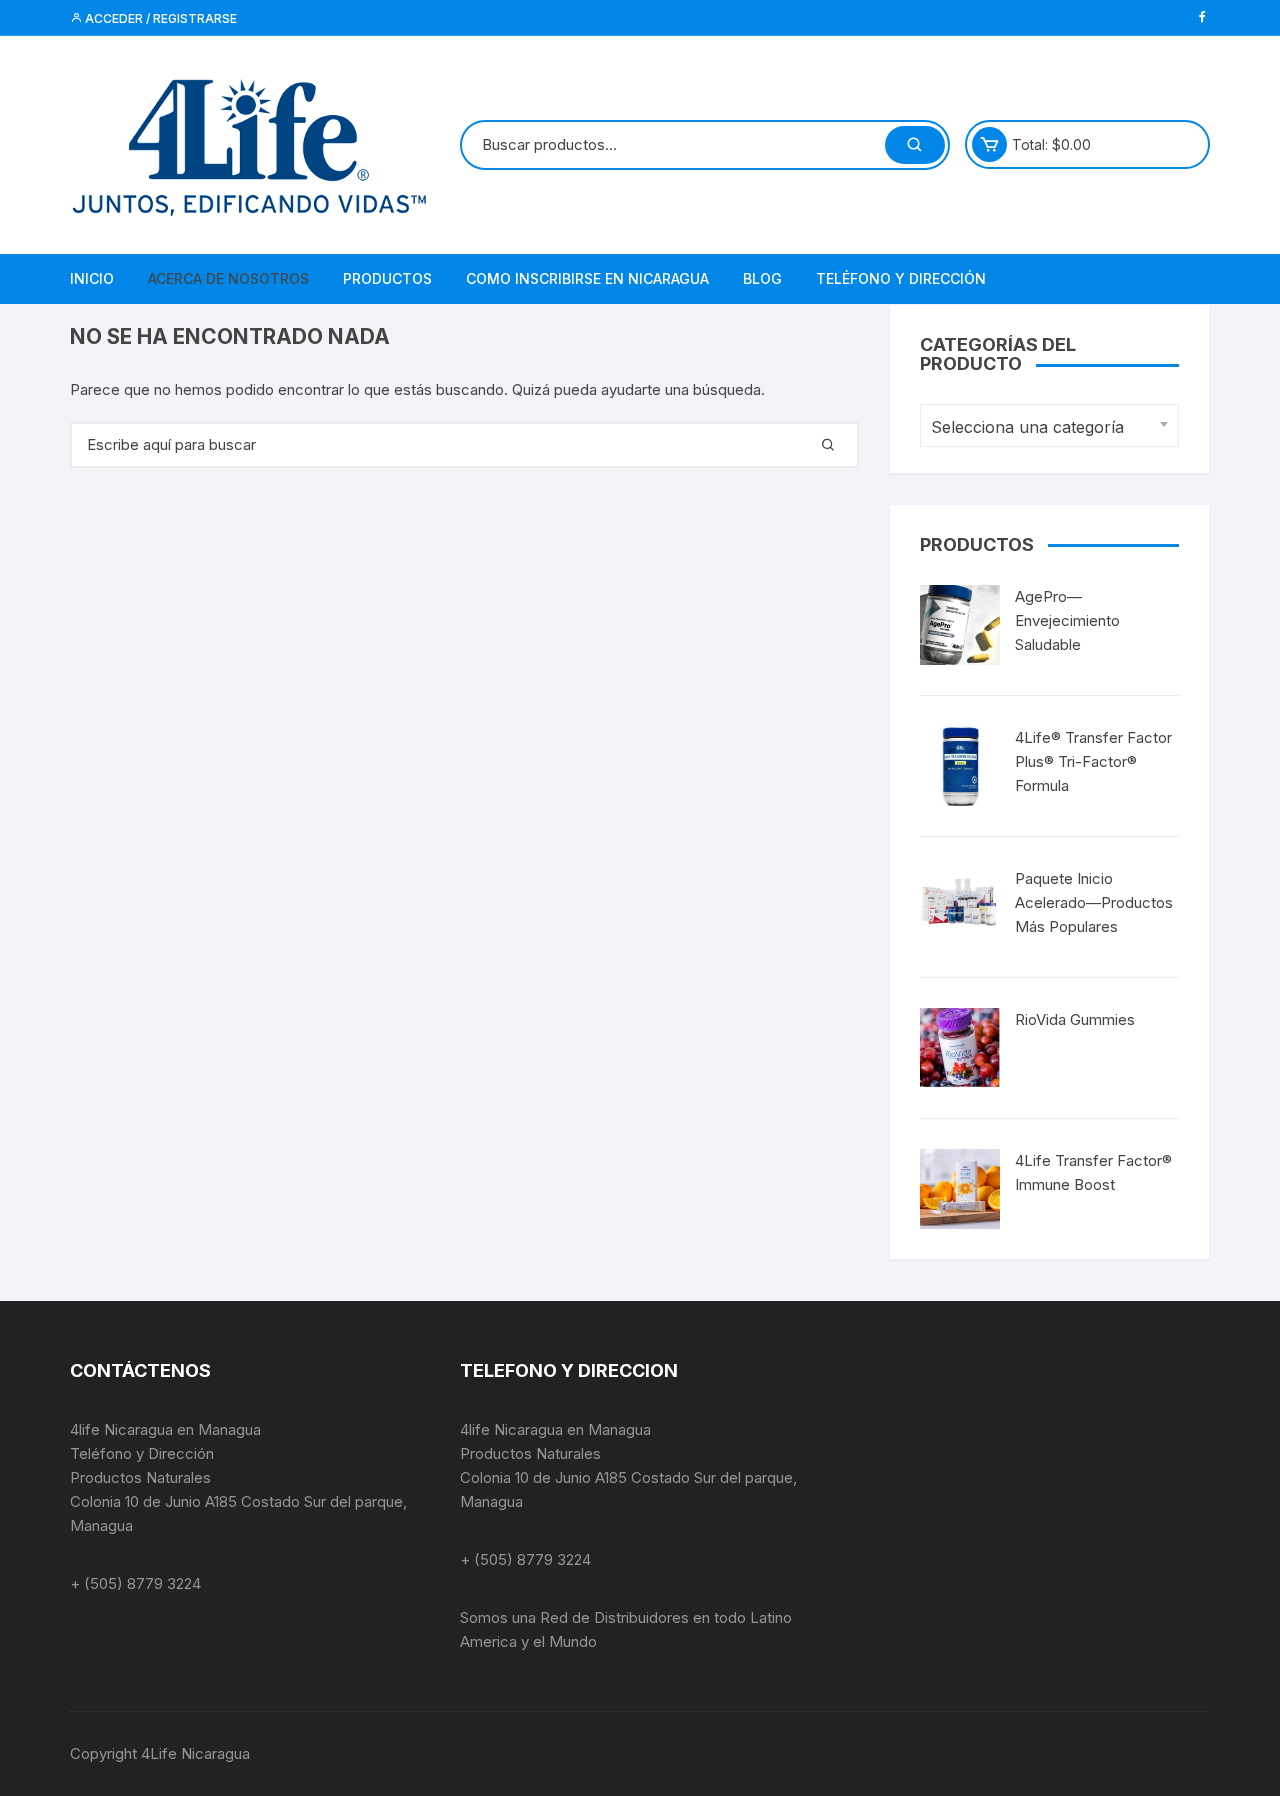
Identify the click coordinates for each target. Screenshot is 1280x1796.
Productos (387, 278)
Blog (762, 278)
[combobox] (1049, 425)
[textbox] (1044, 427)
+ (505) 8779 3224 (135, 1583)
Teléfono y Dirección (901, 278)
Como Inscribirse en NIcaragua (587, 278)
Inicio (92, 278)
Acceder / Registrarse (159, 18)
